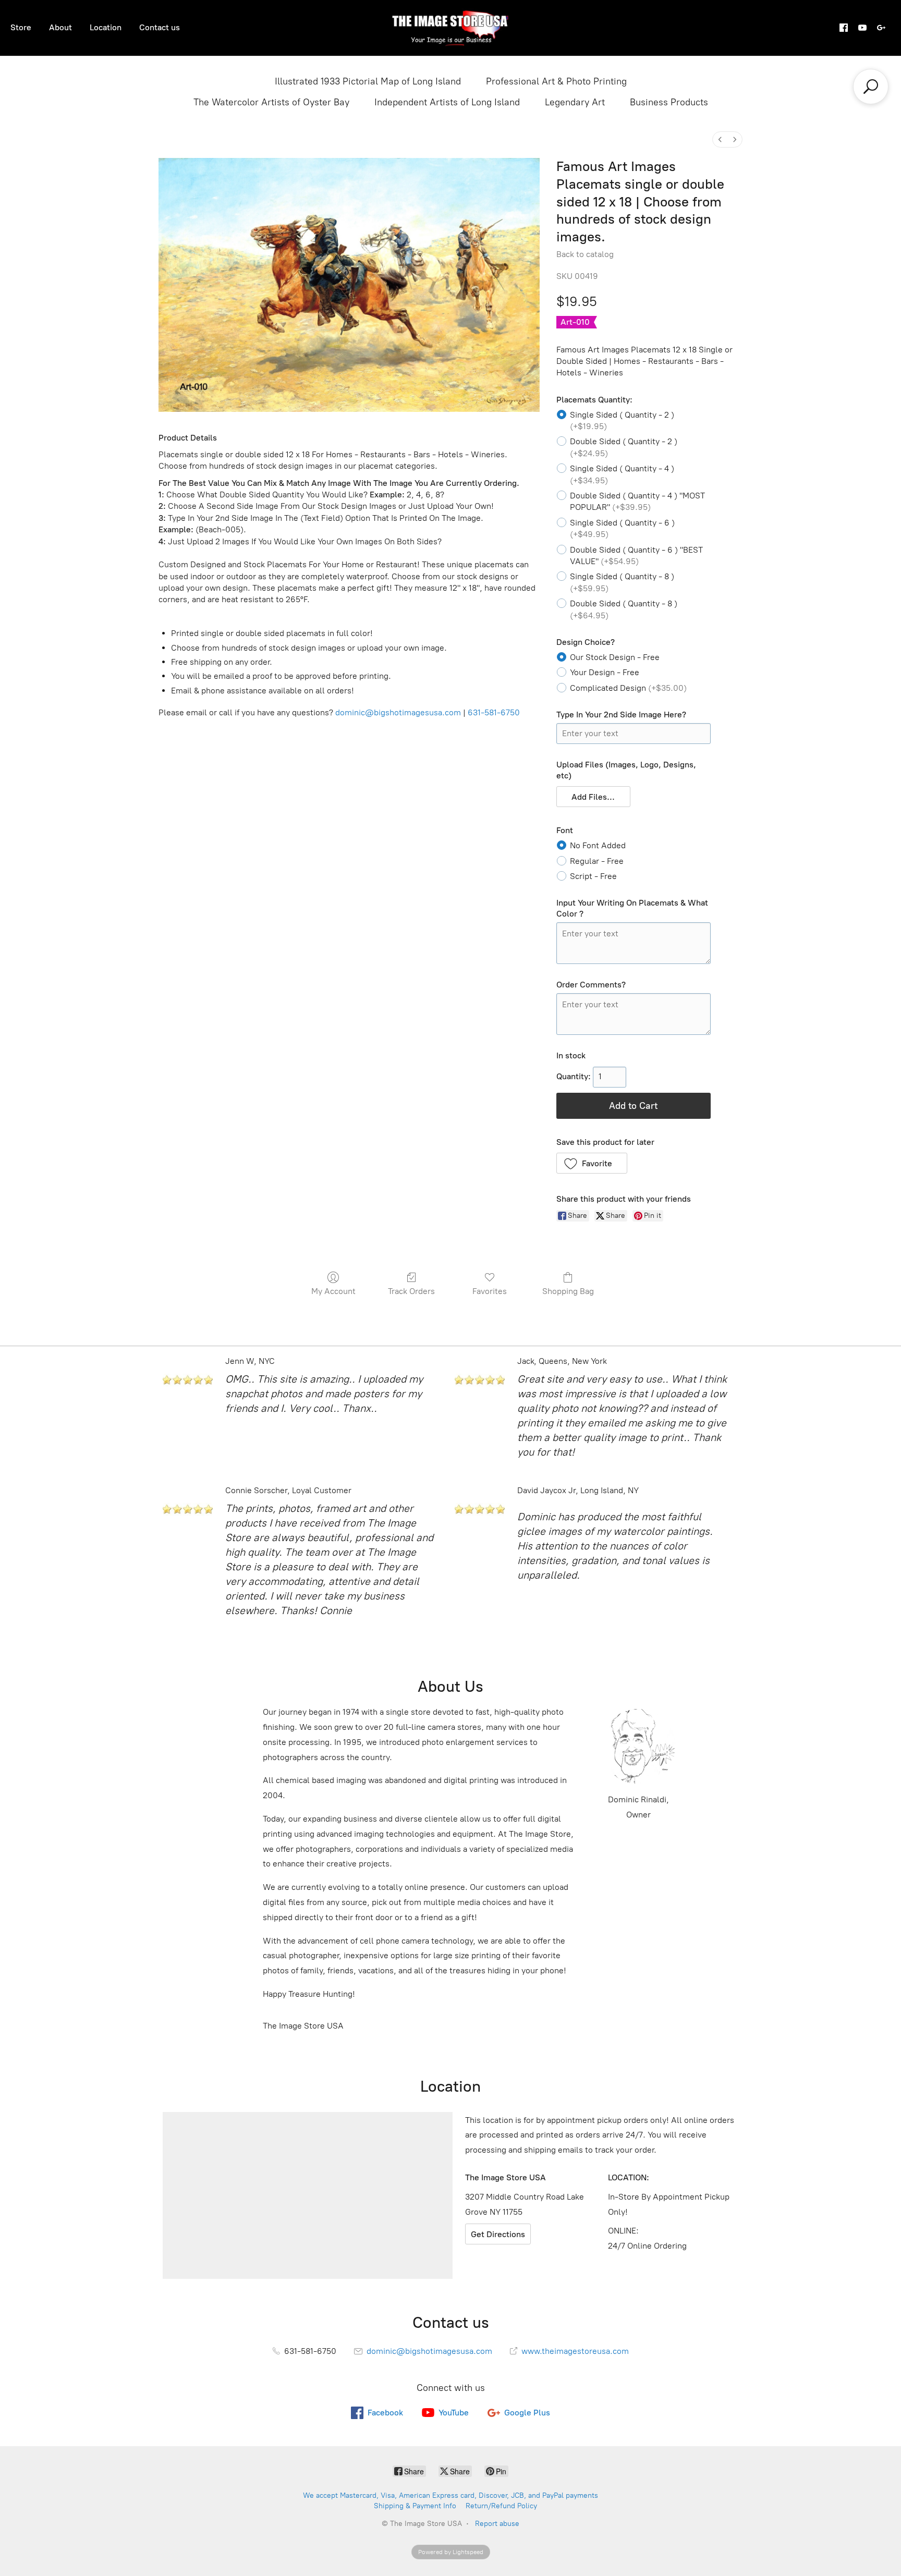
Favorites (490, 1291)
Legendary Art (575, 102)
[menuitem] (720, 139)
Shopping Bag (568, 1291)
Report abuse (497, 2524)
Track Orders (411, 1291)
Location (106, 27)
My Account (333, 1291)
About (60, 27)
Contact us (160, 27)
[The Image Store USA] (451, 28)
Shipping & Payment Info (415, 2506)
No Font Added (598, 845)
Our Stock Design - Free (615, 657)
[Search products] (871, 87)
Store (21, 27)
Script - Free (593, 876)
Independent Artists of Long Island (447, 102)
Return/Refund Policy (501, 2506)
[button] (594, 797)
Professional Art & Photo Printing (556, 81)
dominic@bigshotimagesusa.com (398, 712)
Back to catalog (585, 254)
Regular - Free (597, 861)
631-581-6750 (494, 712)
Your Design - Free (605, 672)
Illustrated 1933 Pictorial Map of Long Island (368, 81)
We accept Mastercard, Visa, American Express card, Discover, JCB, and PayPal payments (451, 2495)
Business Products (669, 102)
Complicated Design (628, 688)
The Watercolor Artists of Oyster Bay (271, 102)
